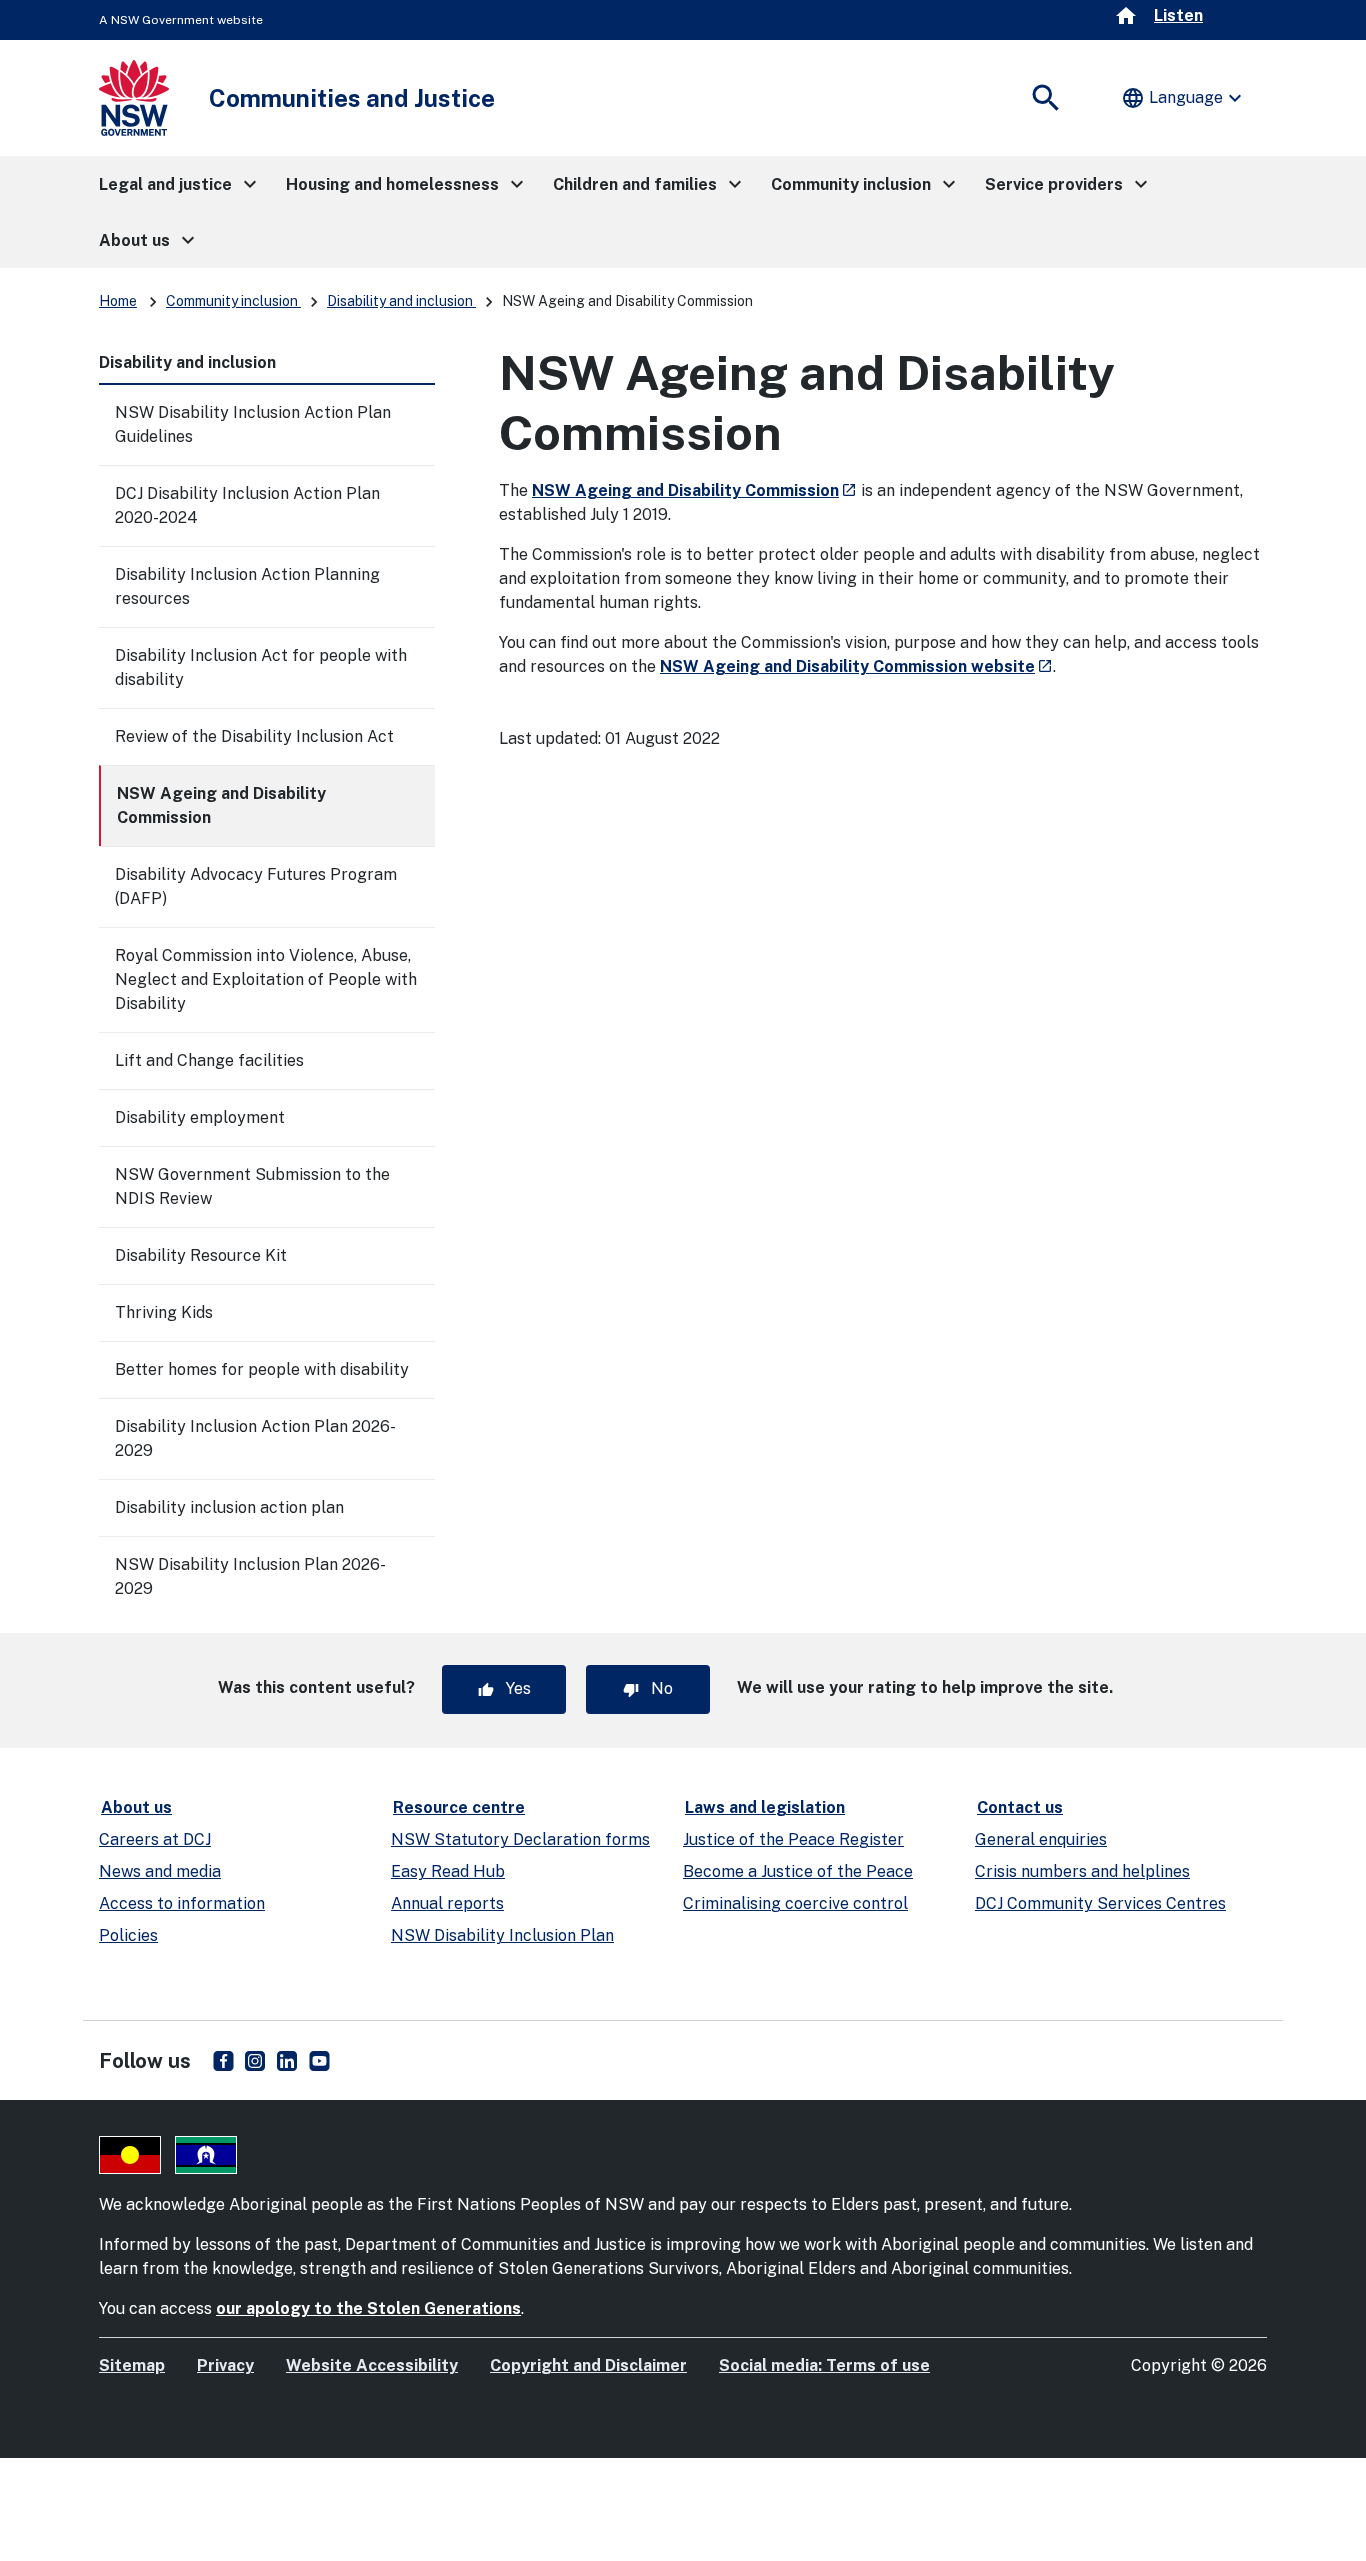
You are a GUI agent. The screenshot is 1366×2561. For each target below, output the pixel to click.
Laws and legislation (765, 1807)
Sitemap (132, 2365)
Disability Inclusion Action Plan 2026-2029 (255, 1438)
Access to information (182, 1903)
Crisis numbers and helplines (1082, 1871)
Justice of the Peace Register (793, 1839)
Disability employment (200, 1117)
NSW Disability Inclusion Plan (502, 1935)
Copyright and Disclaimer (588, 2365)
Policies (128, 1935)
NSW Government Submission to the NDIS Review (252, 1186)
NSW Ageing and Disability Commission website (856, 666)
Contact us (1020, 1807)
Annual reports (447, 1903)
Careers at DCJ (155, 1839)
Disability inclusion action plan (229, 1507)
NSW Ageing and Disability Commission (221, 805)
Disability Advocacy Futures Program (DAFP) (256, 886)
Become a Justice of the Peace (798, 1871)
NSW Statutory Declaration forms (520, 1839)
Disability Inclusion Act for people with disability (261, 667)
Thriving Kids (164, 1312)
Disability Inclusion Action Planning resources (247, 586)
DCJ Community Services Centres (1100, 1903)
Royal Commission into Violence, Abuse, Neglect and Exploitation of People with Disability (266, 979)
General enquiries (1041, 1839)
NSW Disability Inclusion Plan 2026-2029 (250, 1576)
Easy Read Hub (448, 1871)
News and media (160, 1871)
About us (136, 1807)
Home (118, 301)
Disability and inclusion (401, 301)
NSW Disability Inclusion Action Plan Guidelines (253, 424)
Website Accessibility (372, 2365)
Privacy (225, 2365)
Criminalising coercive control (795, 1903)
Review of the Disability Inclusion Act (254, 736)
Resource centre (459, 1807)
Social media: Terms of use (824, 2365)
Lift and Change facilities (209, 1060)
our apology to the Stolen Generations (368, 2308)
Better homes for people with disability (262, 1369)
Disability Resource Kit (201, 1255)
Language (1184, 98)
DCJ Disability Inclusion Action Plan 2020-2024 (247, 505)
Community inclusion (233, 301)
